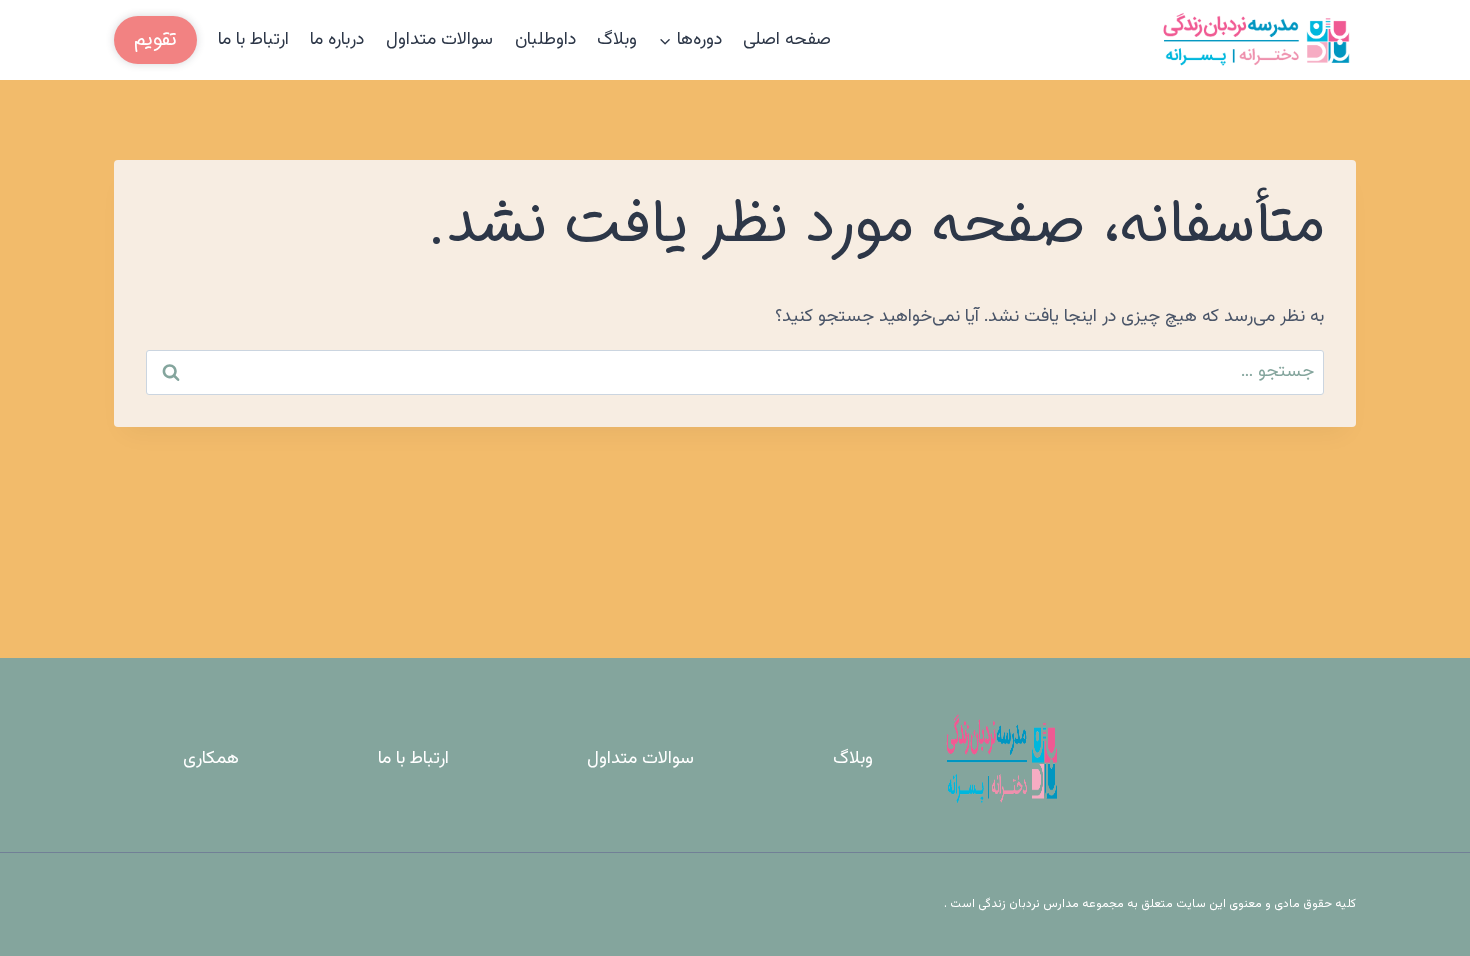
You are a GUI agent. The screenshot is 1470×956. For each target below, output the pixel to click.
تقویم (155, 39)
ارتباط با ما (253, 40)
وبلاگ (617, 40)
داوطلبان (545, 40)
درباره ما (337, 40)
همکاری (211, 759)
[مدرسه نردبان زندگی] (1256, 40)
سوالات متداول (439, 40)
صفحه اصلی (787, 40)
